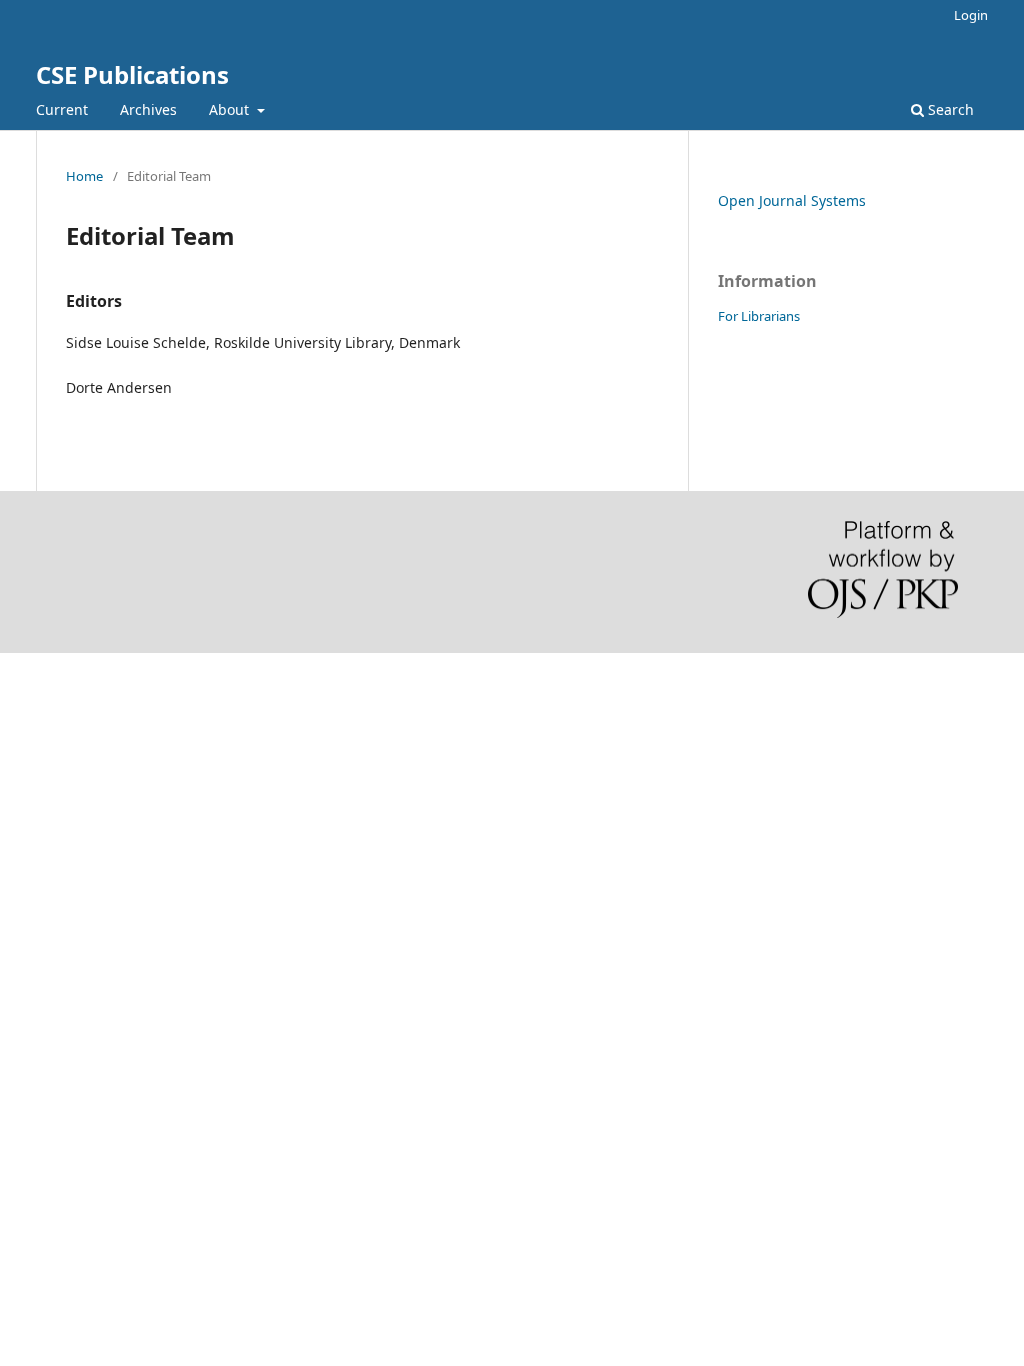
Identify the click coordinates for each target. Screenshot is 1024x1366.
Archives (148, 109)
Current (62, 109)
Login (971, 15)
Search (949, 109)
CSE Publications (132, 74)
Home (84, 176)
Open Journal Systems (792, 200)
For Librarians (759, 316)
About (231, 109)
